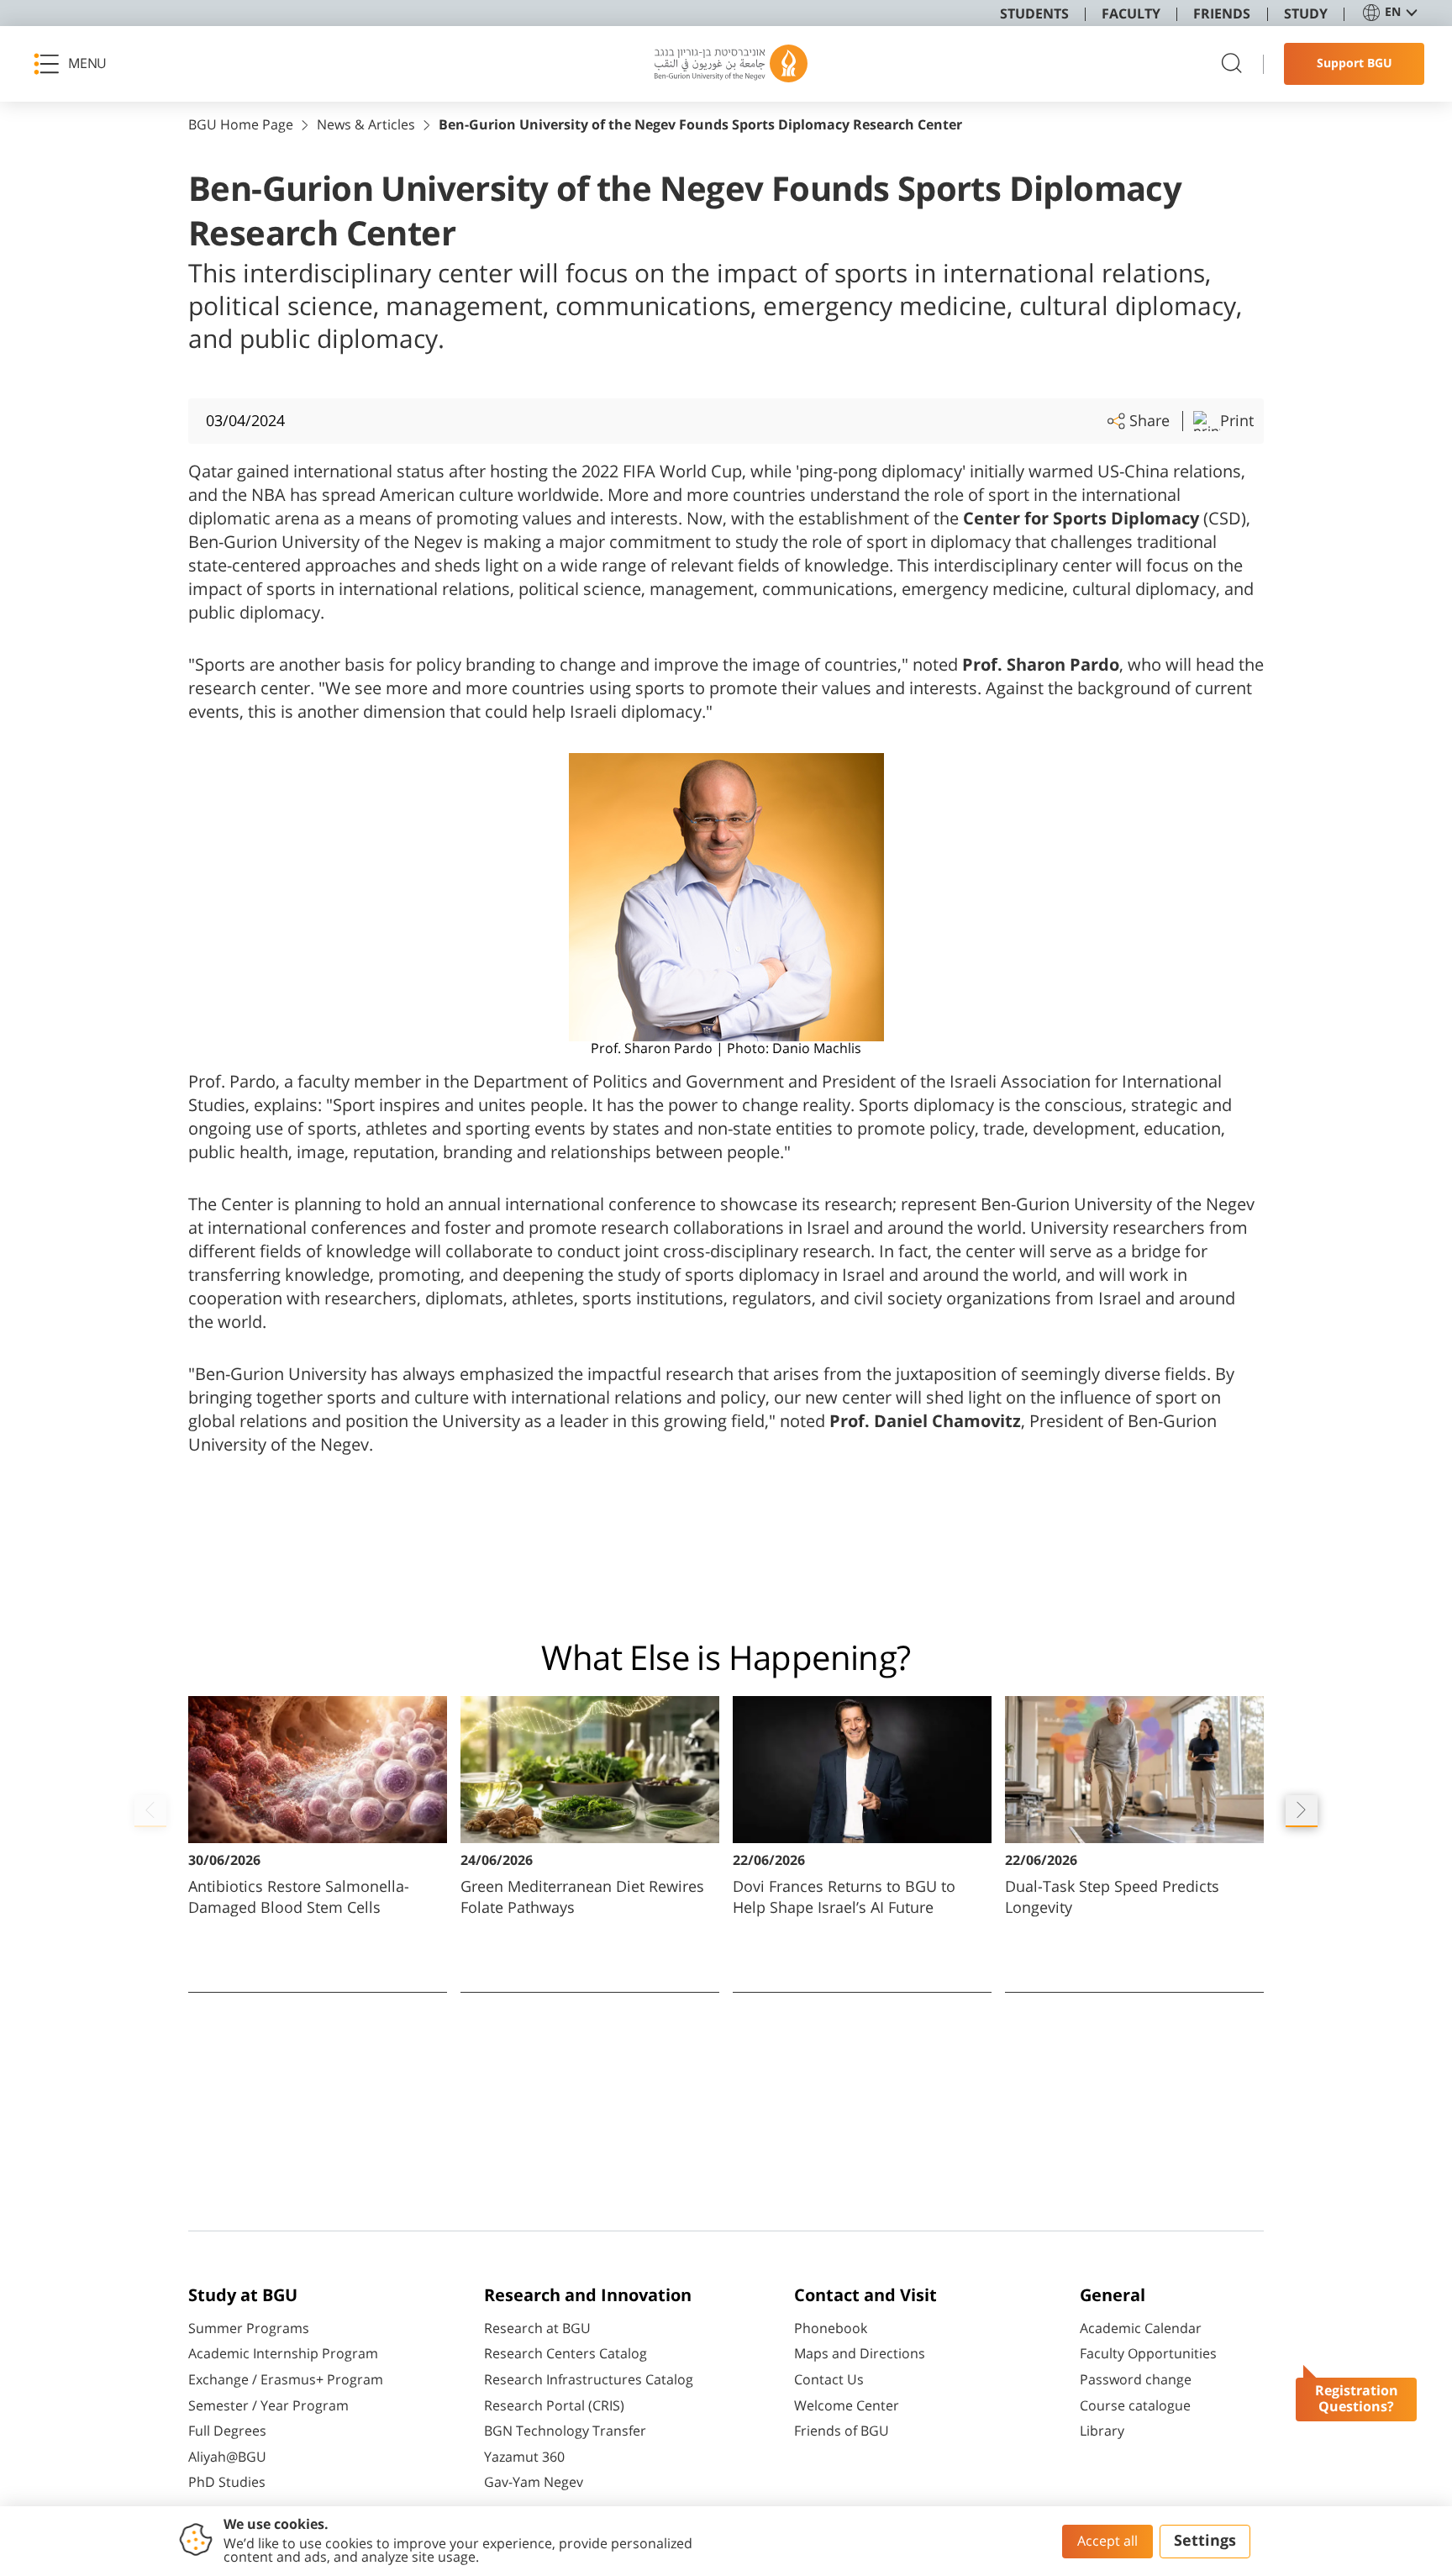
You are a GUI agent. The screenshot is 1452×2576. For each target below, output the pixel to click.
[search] (1232, 64)
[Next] (1302, 1811)
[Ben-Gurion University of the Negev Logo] (731, 64)
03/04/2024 (245, 421)
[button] (76, 64)
